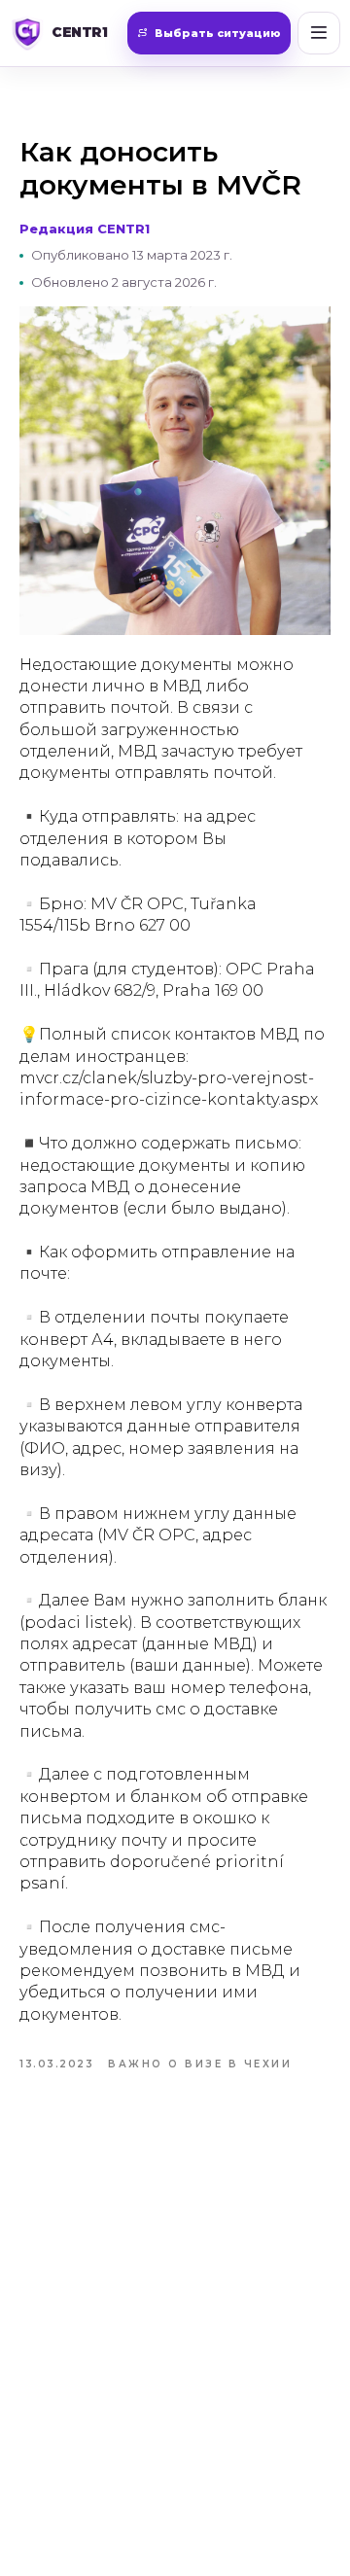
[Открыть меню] (319, 33)
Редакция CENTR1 (85, 229)
